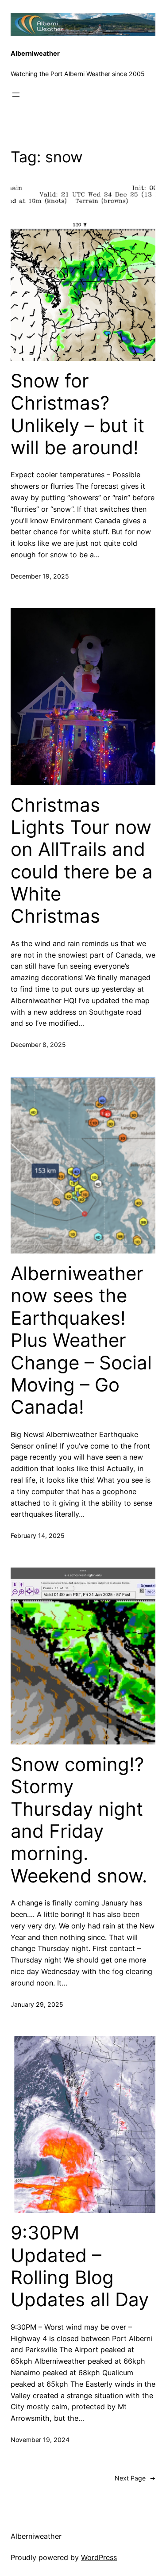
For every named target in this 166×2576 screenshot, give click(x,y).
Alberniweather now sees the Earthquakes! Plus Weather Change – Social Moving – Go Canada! (81, 1340)
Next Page (135, 2478)
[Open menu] (16, 95)
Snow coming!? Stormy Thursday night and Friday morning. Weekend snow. (79, 1820)
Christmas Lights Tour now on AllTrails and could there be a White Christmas (82, 861)
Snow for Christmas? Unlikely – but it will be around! (77, 414)
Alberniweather (35, 54)
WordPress (99, 2557)
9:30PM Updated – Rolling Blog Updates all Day (80, 2266)
